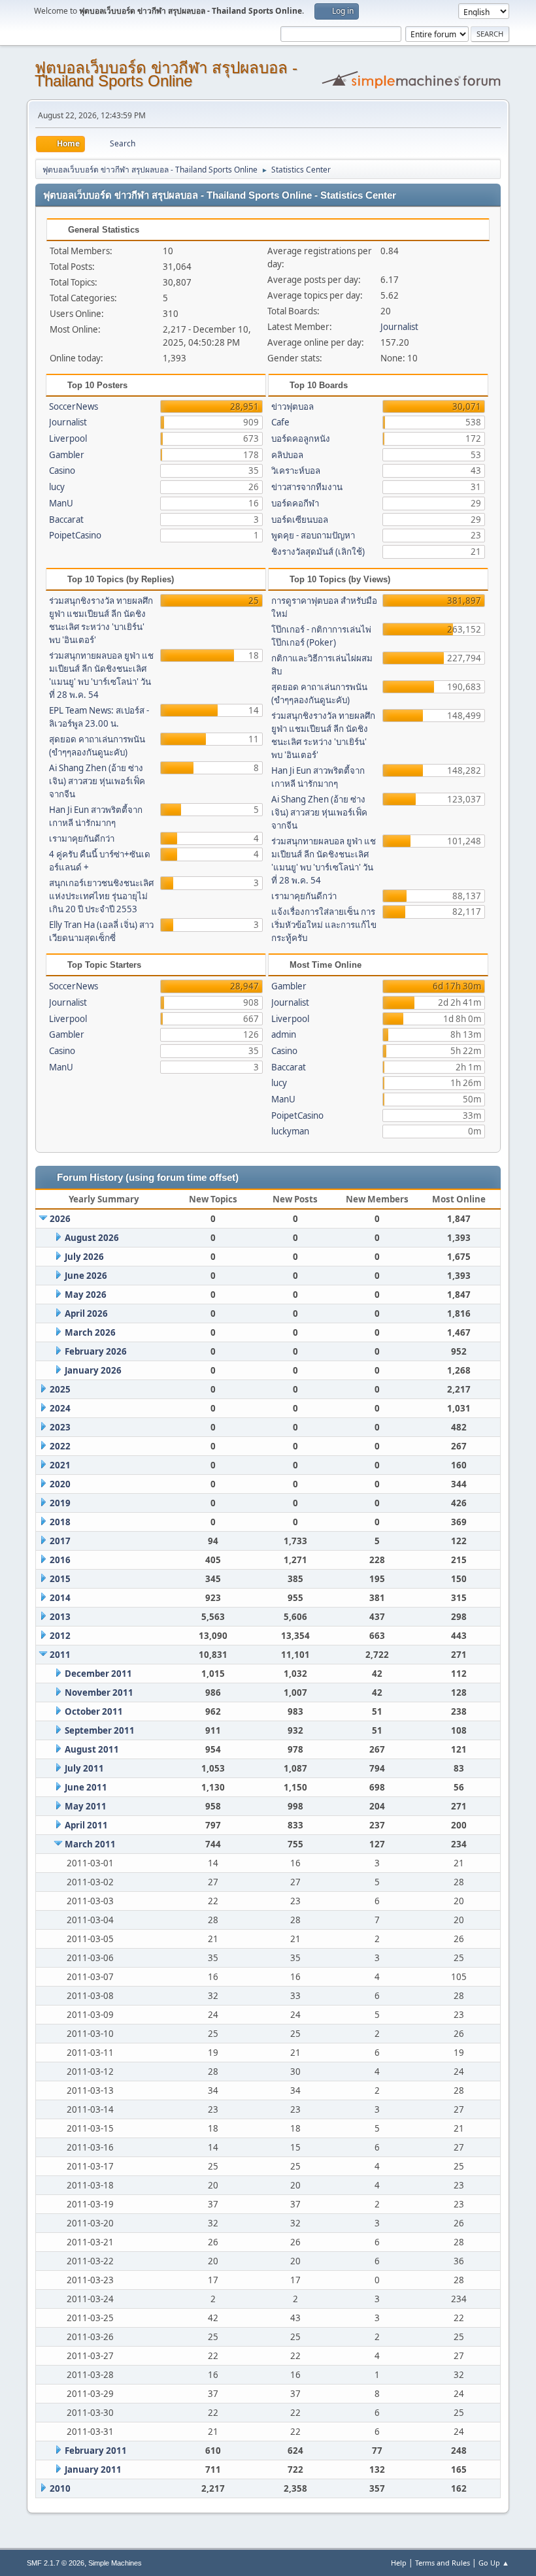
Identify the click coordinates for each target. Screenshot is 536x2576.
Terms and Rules (443, 2563)
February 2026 (96, 1351)
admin (284, 1034)
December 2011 (98, 1674)
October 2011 (94, 1711)
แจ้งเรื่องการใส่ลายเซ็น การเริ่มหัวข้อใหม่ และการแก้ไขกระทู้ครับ (324, 925)
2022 (60, 1446)
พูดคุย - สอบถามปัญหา (313, 535)
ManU (61, 503)
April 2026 (86, 1313)
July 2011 (84, 1768)
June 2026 (86, 1276)
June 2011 (86, 1787)
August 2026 (92, 1238)
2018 (60, 1522)
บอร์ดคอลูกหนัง (301, 438)
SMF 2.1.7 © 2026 (56, 2563)
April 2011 (86, 1825)
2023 (60, 1427)
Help (399, 2563)
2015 (60, 1579)
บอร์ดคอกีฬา (295, 503)
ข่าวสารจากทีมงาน (307, 487)
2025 (60, 1389)
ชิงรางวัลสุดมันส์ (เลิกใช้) (318, 552)
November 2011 (99, 1693)
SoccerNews (74, 406)
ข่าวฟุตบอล (293, 406)
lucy (57, 487)
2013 (60, 1617)
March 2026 (90, 1332)
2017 (60, 1541)
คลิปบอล (287, 455)
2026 (60, 1219)
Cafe (280, 422)
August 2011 (92, 1749)
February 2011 (96, 2451)
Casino (62, 471)
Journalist (399, 327)
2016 (60, 1560)
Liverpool (68, 438)
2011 (60, 1655)
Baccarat (66, 520)
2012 (60, 1636)
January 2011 (93, 2469)
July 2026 (84, 1257)
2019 (60, 1503)
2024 (60, 1408)
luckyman (290, 1131)
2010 (60, 2488)
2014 (60, 1598)
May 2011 (86, 1806)
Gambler (67, 455)
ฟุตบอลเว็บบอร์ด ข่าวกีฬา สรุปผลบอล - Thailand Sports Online (166, 74)
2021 (60, 1465)
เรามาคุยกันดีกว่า (82, 838)
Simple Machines (115, 2563)
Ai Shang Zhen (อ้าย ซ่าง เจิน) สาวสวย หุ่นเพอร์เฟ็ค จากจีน (97, 781)
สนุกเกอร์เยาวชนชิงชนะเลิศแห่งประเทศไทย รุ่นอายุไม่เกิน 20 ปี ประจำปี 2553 (101, 896)
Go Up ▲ (494, 2563)
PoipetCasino (75, 535)
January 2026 (93, 1370)
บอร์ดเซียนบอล (300, 520)
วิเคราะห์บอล (296, 471)
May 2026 (86, 1295)
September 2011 (100, 1730)
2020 (60, 1484)
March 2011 (90, 1844)
